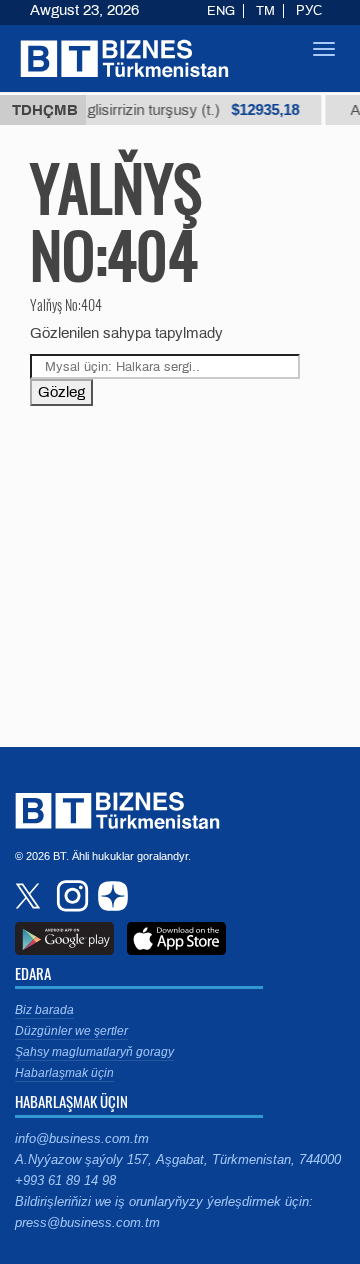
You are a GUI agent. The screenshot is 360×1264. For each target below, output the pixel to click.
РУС (309, 11)
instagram (70, 896)
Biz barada (44, 1010)
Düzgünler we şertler (71, 1031)
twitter (30, 896)
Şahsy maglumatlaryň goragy (94, 1052)
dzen (110, 896)
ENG (221, 11)
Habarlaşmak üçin (64, 1073)
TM (265, 11)
